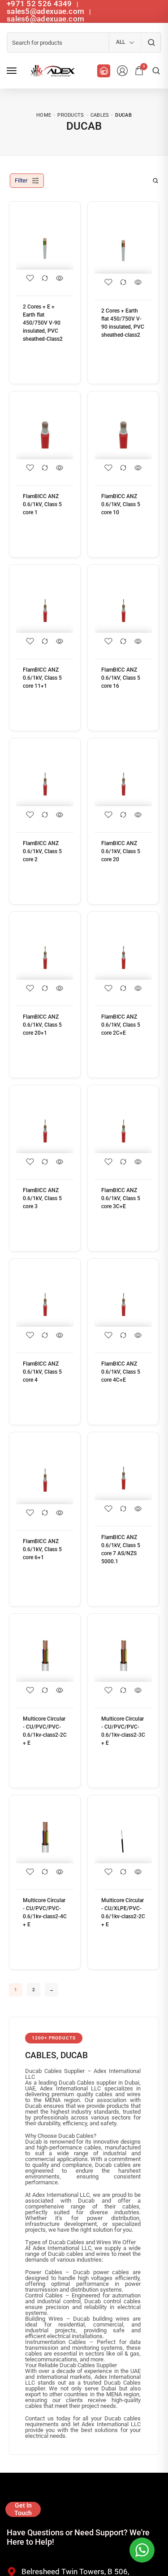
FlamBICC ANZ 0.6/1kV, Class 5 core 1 (42, 504)
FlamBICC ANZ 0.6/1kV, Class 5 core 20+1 (42, 1025)
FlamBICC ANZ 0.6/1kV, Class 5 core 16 (121, 678)
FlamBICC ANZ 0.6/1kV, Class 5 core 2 (42, 851)
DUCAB (74, 2055)
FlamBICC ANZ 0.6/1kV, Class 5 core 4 (42, 1372)
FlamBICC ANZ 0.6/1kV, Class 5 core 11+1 (42, 678)
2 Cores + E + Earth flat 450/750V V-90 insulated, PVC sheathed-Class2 (43, 323)
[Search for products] (151, 42)
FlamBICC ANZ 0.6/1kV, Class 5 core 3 (42, 1198)
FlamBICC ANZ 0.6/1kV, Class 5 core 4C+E (121, 1372)
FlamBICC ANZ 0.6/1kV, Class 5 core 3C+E (121, 1198)
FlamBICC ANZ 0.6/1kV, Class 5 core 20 (121, 851)
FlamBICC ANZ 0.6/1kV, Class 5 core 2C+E (121, 1025)
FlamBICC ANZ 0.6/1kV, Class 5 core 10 (121, 504)
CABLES (41, 2055)
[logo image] (51, 71)
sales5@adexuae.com (47, 11)
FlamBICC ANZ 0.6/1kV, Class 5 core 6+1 (42, 1549)
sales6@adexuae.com (45, 19)
